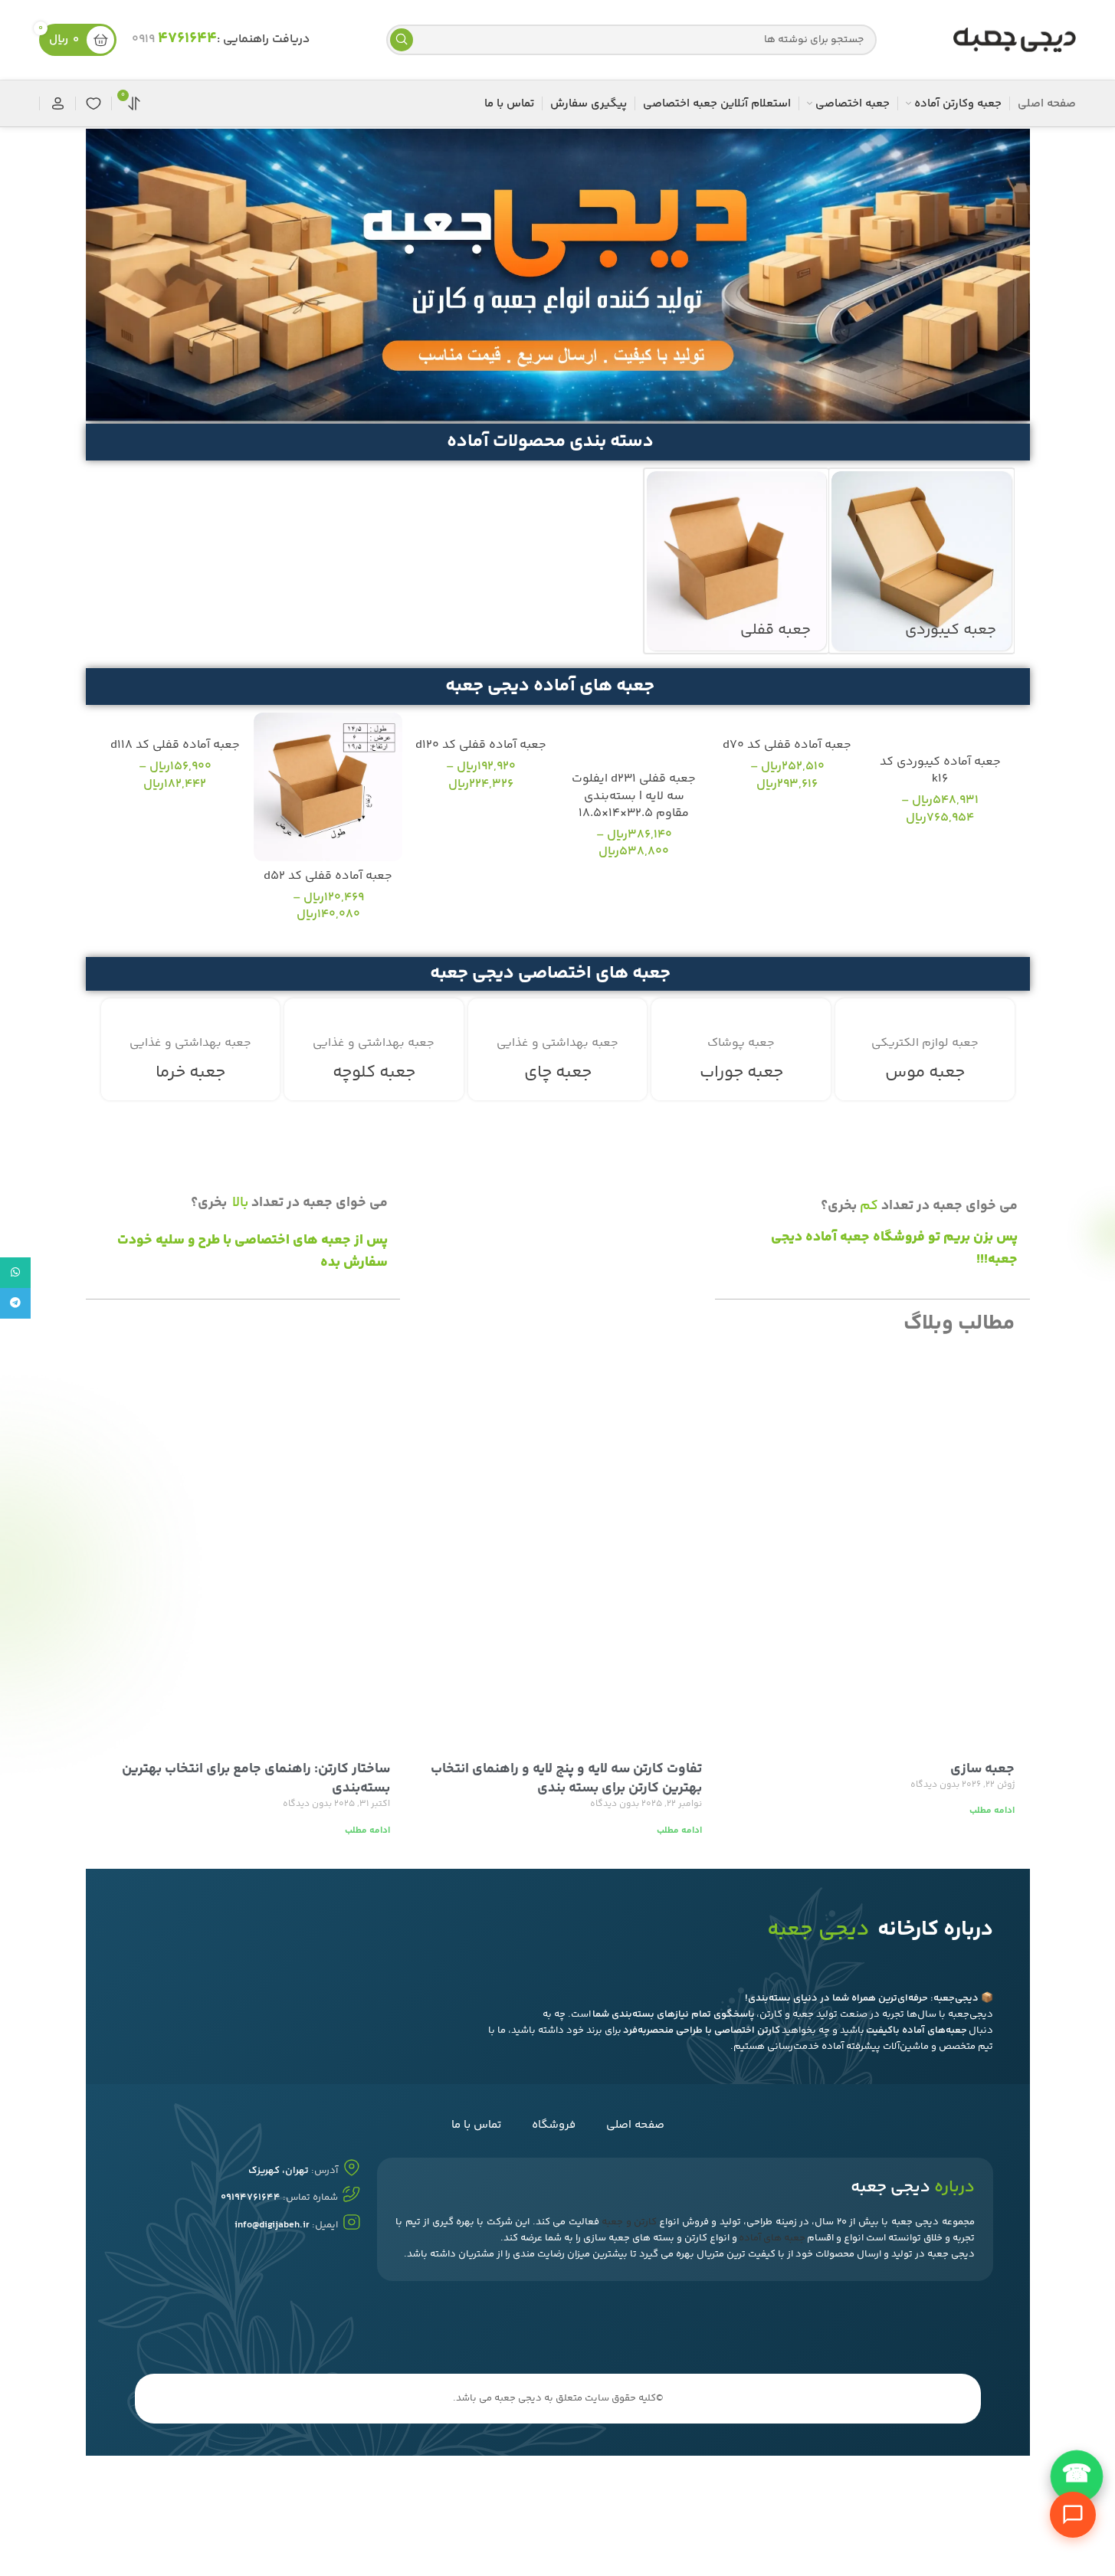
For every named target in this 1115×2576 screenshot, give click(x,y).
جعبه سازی (982, 1769)
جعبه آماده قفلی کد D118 (175, 745)
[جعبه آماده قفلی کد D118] (175, 721)
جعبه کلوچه (374, 1073)
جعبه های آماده (772, 2238)
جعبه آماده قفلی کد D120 (481, 745)
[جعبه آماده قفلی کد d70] (787, 721)
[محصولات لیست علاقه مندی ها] (93, 103)
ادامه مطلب (992, 1811)
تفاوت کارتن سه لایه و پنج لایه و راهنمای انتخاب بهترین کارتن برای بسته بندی (566, 1779)
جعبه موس (925, 1073)
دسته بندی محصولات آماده (550, 442)
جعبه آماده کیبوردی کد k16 (940, 770)
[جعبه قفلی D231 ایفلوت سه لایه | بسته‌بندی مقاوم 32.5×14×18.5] (635, 738)
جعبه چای (558, 1073)
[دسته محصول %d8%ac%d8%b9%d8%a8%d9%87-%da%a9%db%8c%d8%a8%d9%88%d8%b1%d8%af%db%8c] (921, 561)
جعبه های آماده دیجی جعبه (550, 686)
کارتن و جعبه (629, 2222)
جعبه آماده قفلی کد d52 (328, 876)
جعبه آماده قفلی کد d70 (787, 745)
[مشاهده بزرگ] (854, 1016)
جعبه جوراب (741, 1073)
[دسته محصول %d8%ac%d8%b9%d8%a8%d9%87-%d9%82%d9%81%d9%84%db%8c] (736, 561)
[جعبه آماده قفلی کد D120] (481, 721)
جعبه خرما (190, 1073)
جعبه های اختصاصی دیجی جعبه (550, 973)
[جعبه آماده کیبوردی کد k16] (940, 730)
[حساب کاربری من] (57, 103)
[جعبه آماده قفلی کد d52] (328, 787)
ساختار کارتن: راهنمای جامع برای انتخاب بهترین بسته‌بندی (256, 1779)
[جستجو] (402, 40)
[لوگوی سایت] (1015, 40)
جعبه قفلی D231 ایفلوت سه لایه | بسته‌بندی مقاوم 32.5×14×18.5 (634, 796)
